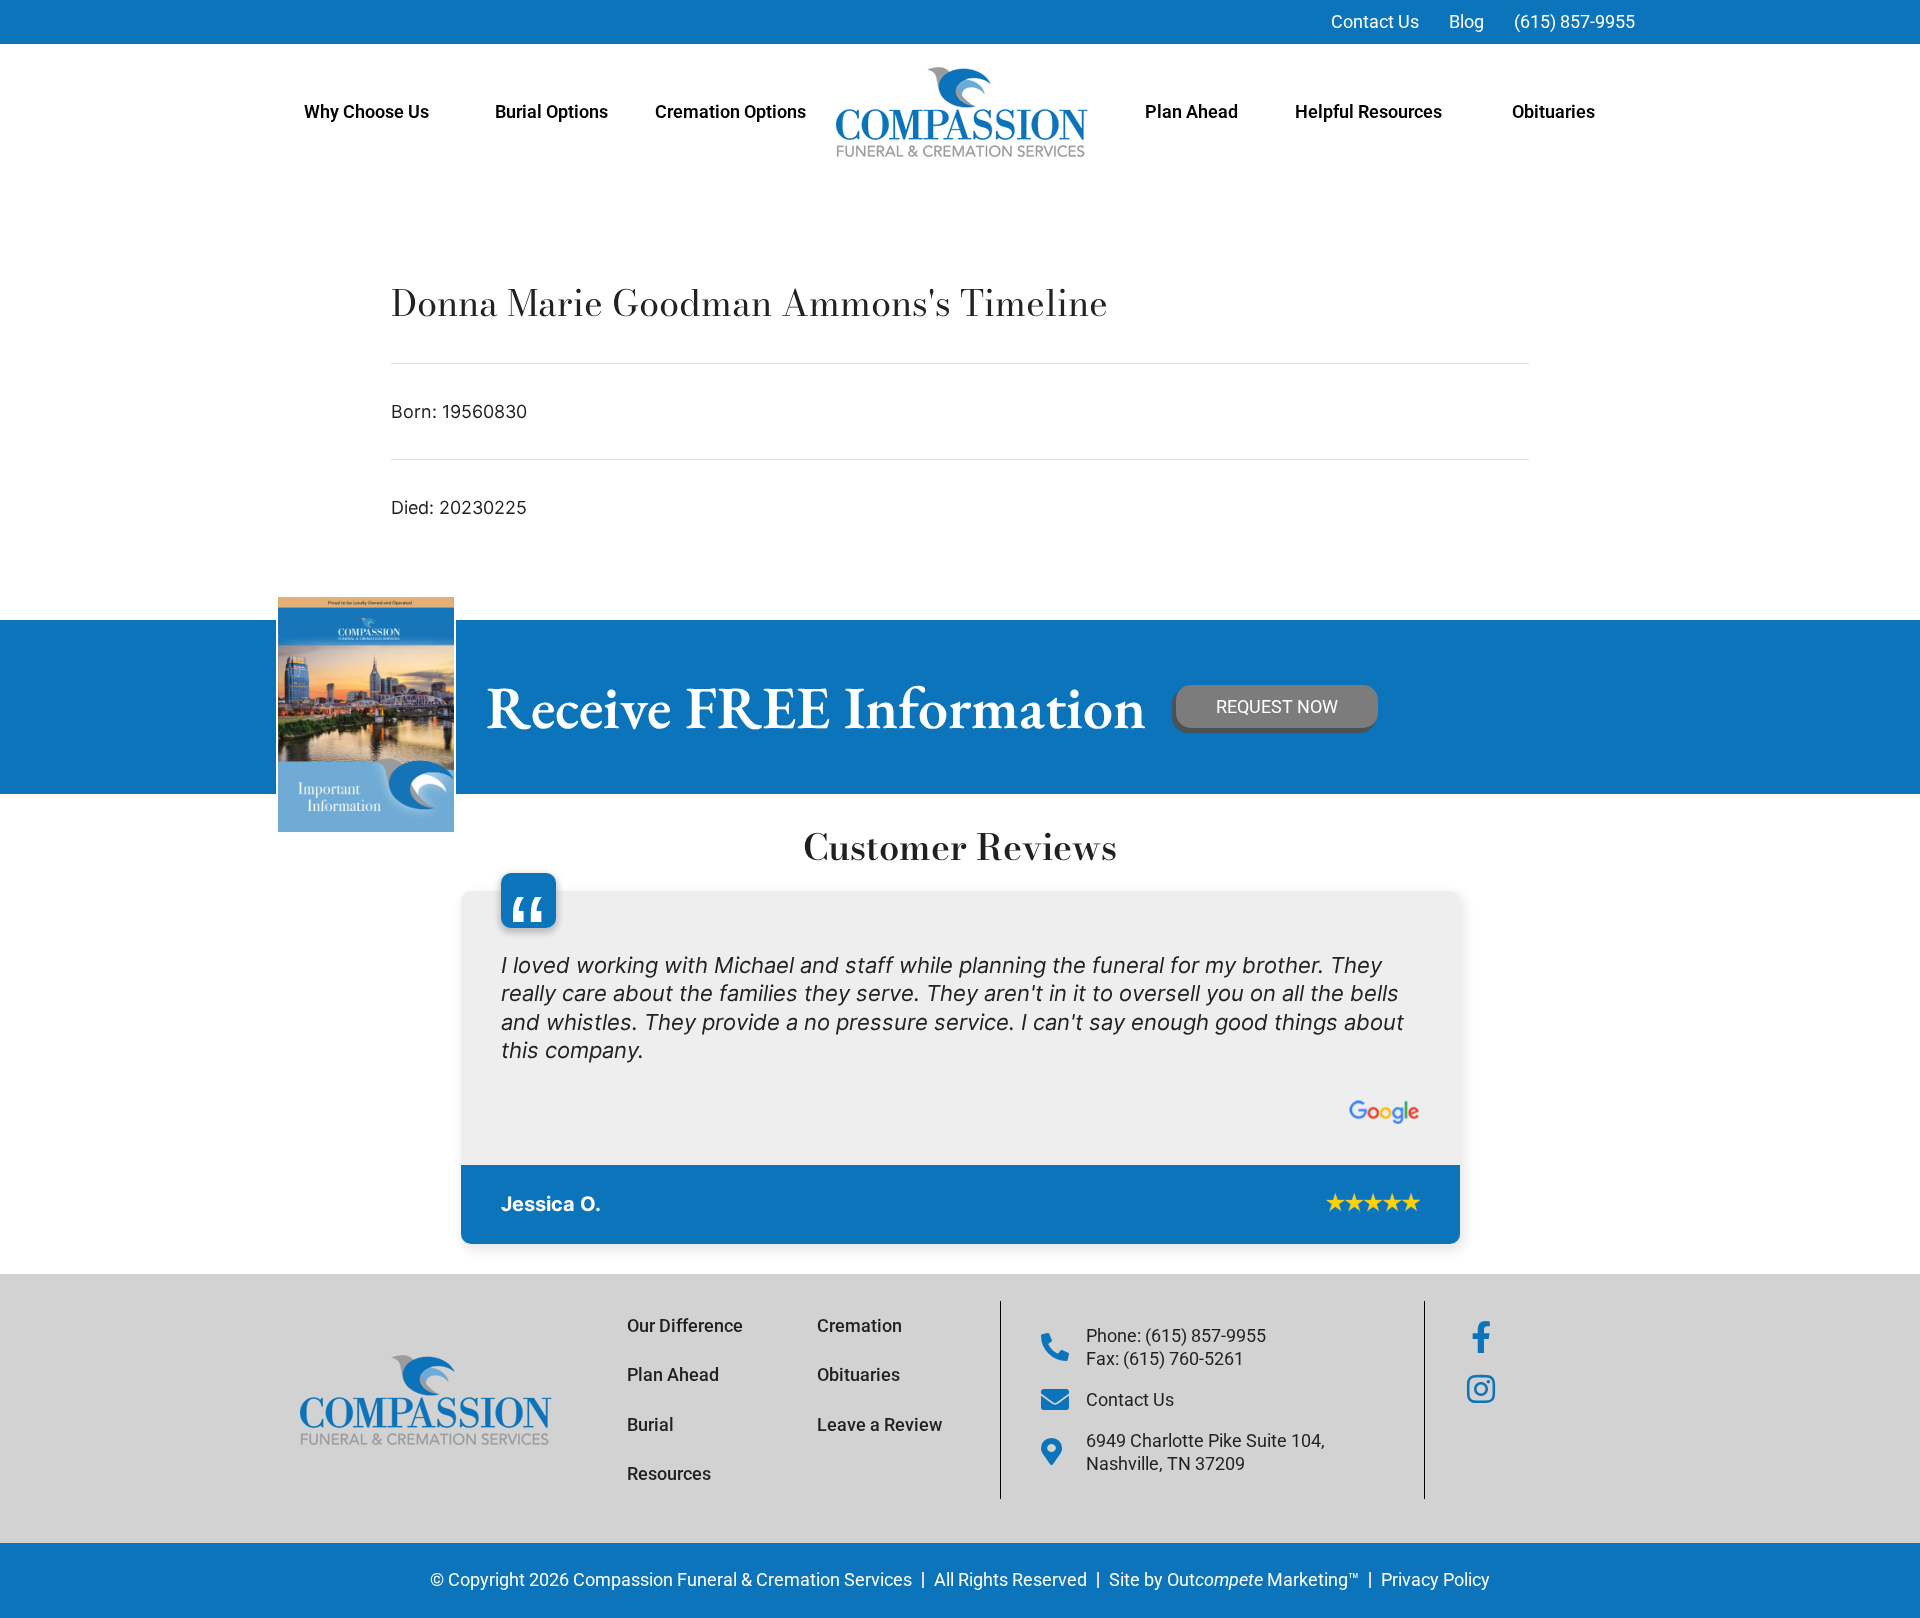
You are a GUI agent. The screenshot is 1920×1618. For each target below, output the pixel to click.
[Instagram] (1481, 1351)
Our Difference (685, 1287)
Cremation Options (730, 111)
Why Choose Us (366, 111)
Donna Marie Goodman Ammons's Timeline (749, 302)
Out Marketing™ (1263, 1541)
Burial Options (551, 111)
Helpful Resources (1368, 111)
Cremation (859, 1287)
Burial (650, 1386)
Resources (669, 1435)
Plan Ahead (1191, 111)
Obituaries (1553, 111)
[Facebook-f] (1481, 1299)
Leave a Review (879, 1386)
